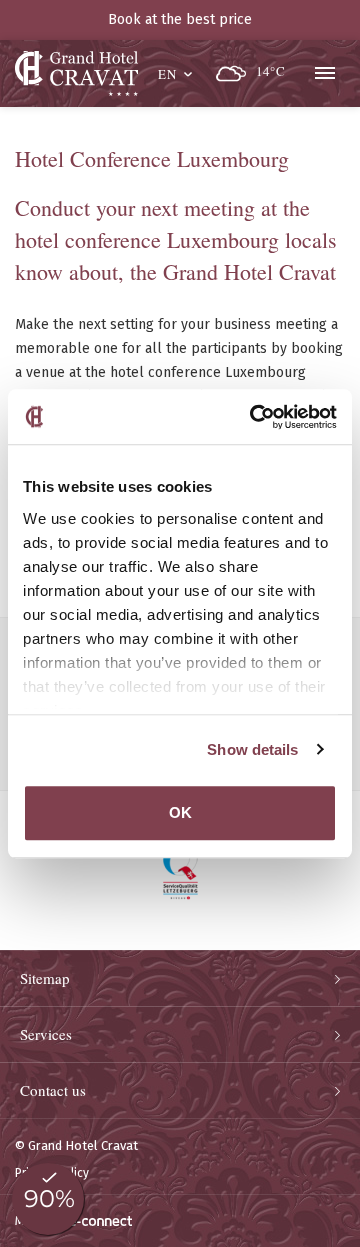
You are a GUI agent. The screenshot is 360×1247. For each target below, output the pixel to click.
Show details (252, 749)
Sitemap (45, 978)
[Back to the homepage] (76, 73)
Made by (38, 1220)
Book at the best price (180, 19)
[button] (177, 72)
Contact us (53, 1090)
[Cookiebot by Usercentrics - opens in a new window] (254, 417)
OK (180, 812)
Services (46, 1034)
